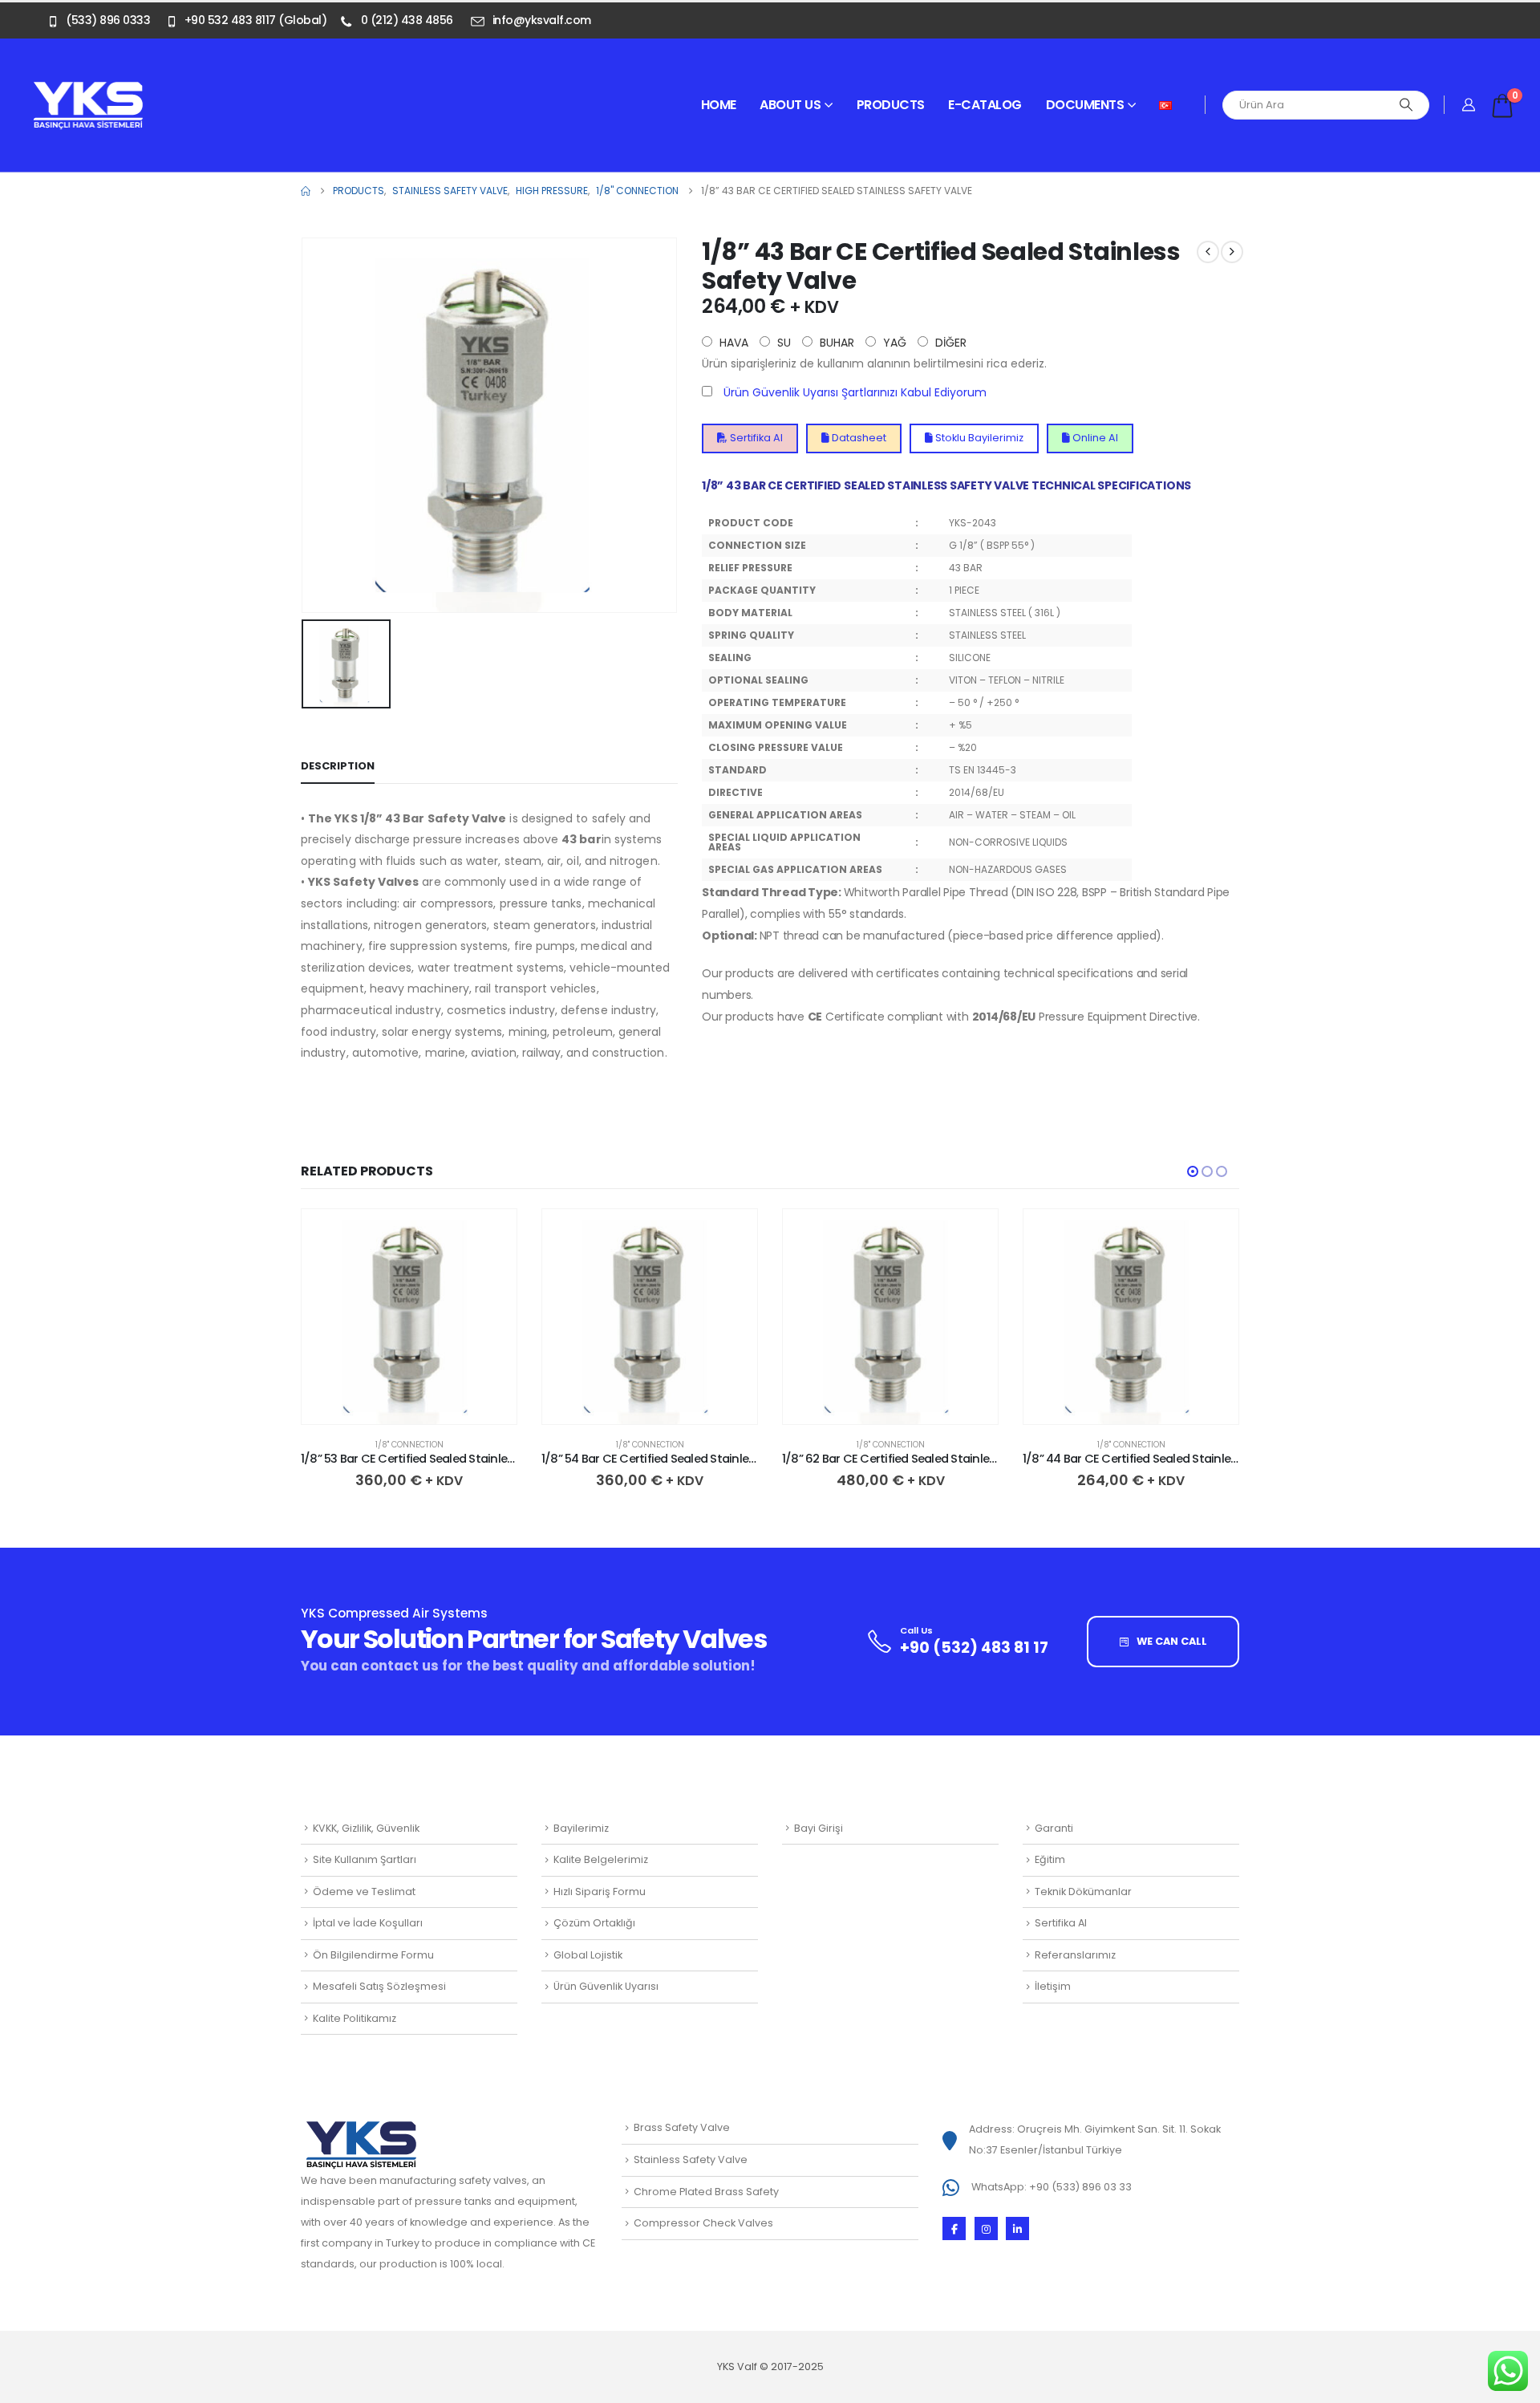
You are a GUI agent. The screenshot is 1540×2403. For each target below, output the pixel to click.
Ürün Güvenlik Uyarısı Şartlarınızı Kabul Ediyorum (855, 392)
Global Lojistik (588, 1955)
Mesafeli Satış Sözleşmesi (379, 1986)
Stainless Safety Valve (691, 2159)
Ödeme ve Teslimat (364, 1892)
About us (790, 105)
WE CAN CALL (1171, 1641)
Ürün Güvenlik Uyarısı (606, 1986)
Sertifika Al (755, 438)
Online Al (1094, 438)
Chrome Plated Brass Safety (706, 2192)
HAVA (732, 343)
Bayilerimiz (581, 1828)
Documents (1085, 105)
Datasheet (858, 438)
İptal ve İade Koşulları (368, 1923)
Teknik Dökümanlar (1083, 1892)
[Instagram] (986, 2228)
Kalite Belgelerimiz (601, 1859)
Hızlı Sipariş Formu (600, 1892)
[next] (1232, 252)
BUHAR (835, 343)
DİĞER (949, 343)
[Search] (1406, 105)
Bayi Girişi (819, 1828)
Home (719, 105)
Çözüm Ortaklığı (594, 1923)
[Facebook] (954, 2228)
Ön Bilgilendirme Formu (373, 1955)
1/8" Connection (409, 1445)
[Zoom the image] (88, 90)
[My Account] (1469, 105)
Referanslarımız (1075, 1955)
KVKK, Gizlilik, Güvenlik (366, 1828)
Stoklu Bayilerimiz (978, 438)
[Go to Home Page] (306, 191)
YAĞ (893, 343)
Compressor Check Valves (703, 2223)
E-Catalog (985, 105)
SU (782, 343)
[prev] (1208, 252)
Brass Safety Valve (682, 2127)
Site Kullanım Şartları (365, 1859)
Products (891, 105)
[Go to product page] (409, 1317)
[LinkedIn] (1017, 2228)
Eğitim (1050, 1859)
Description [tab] (338, 766)
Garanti (1054, 1828)
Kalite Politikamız (355, 2018)
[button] (1193, 1171)
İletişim (1053, 1986)
